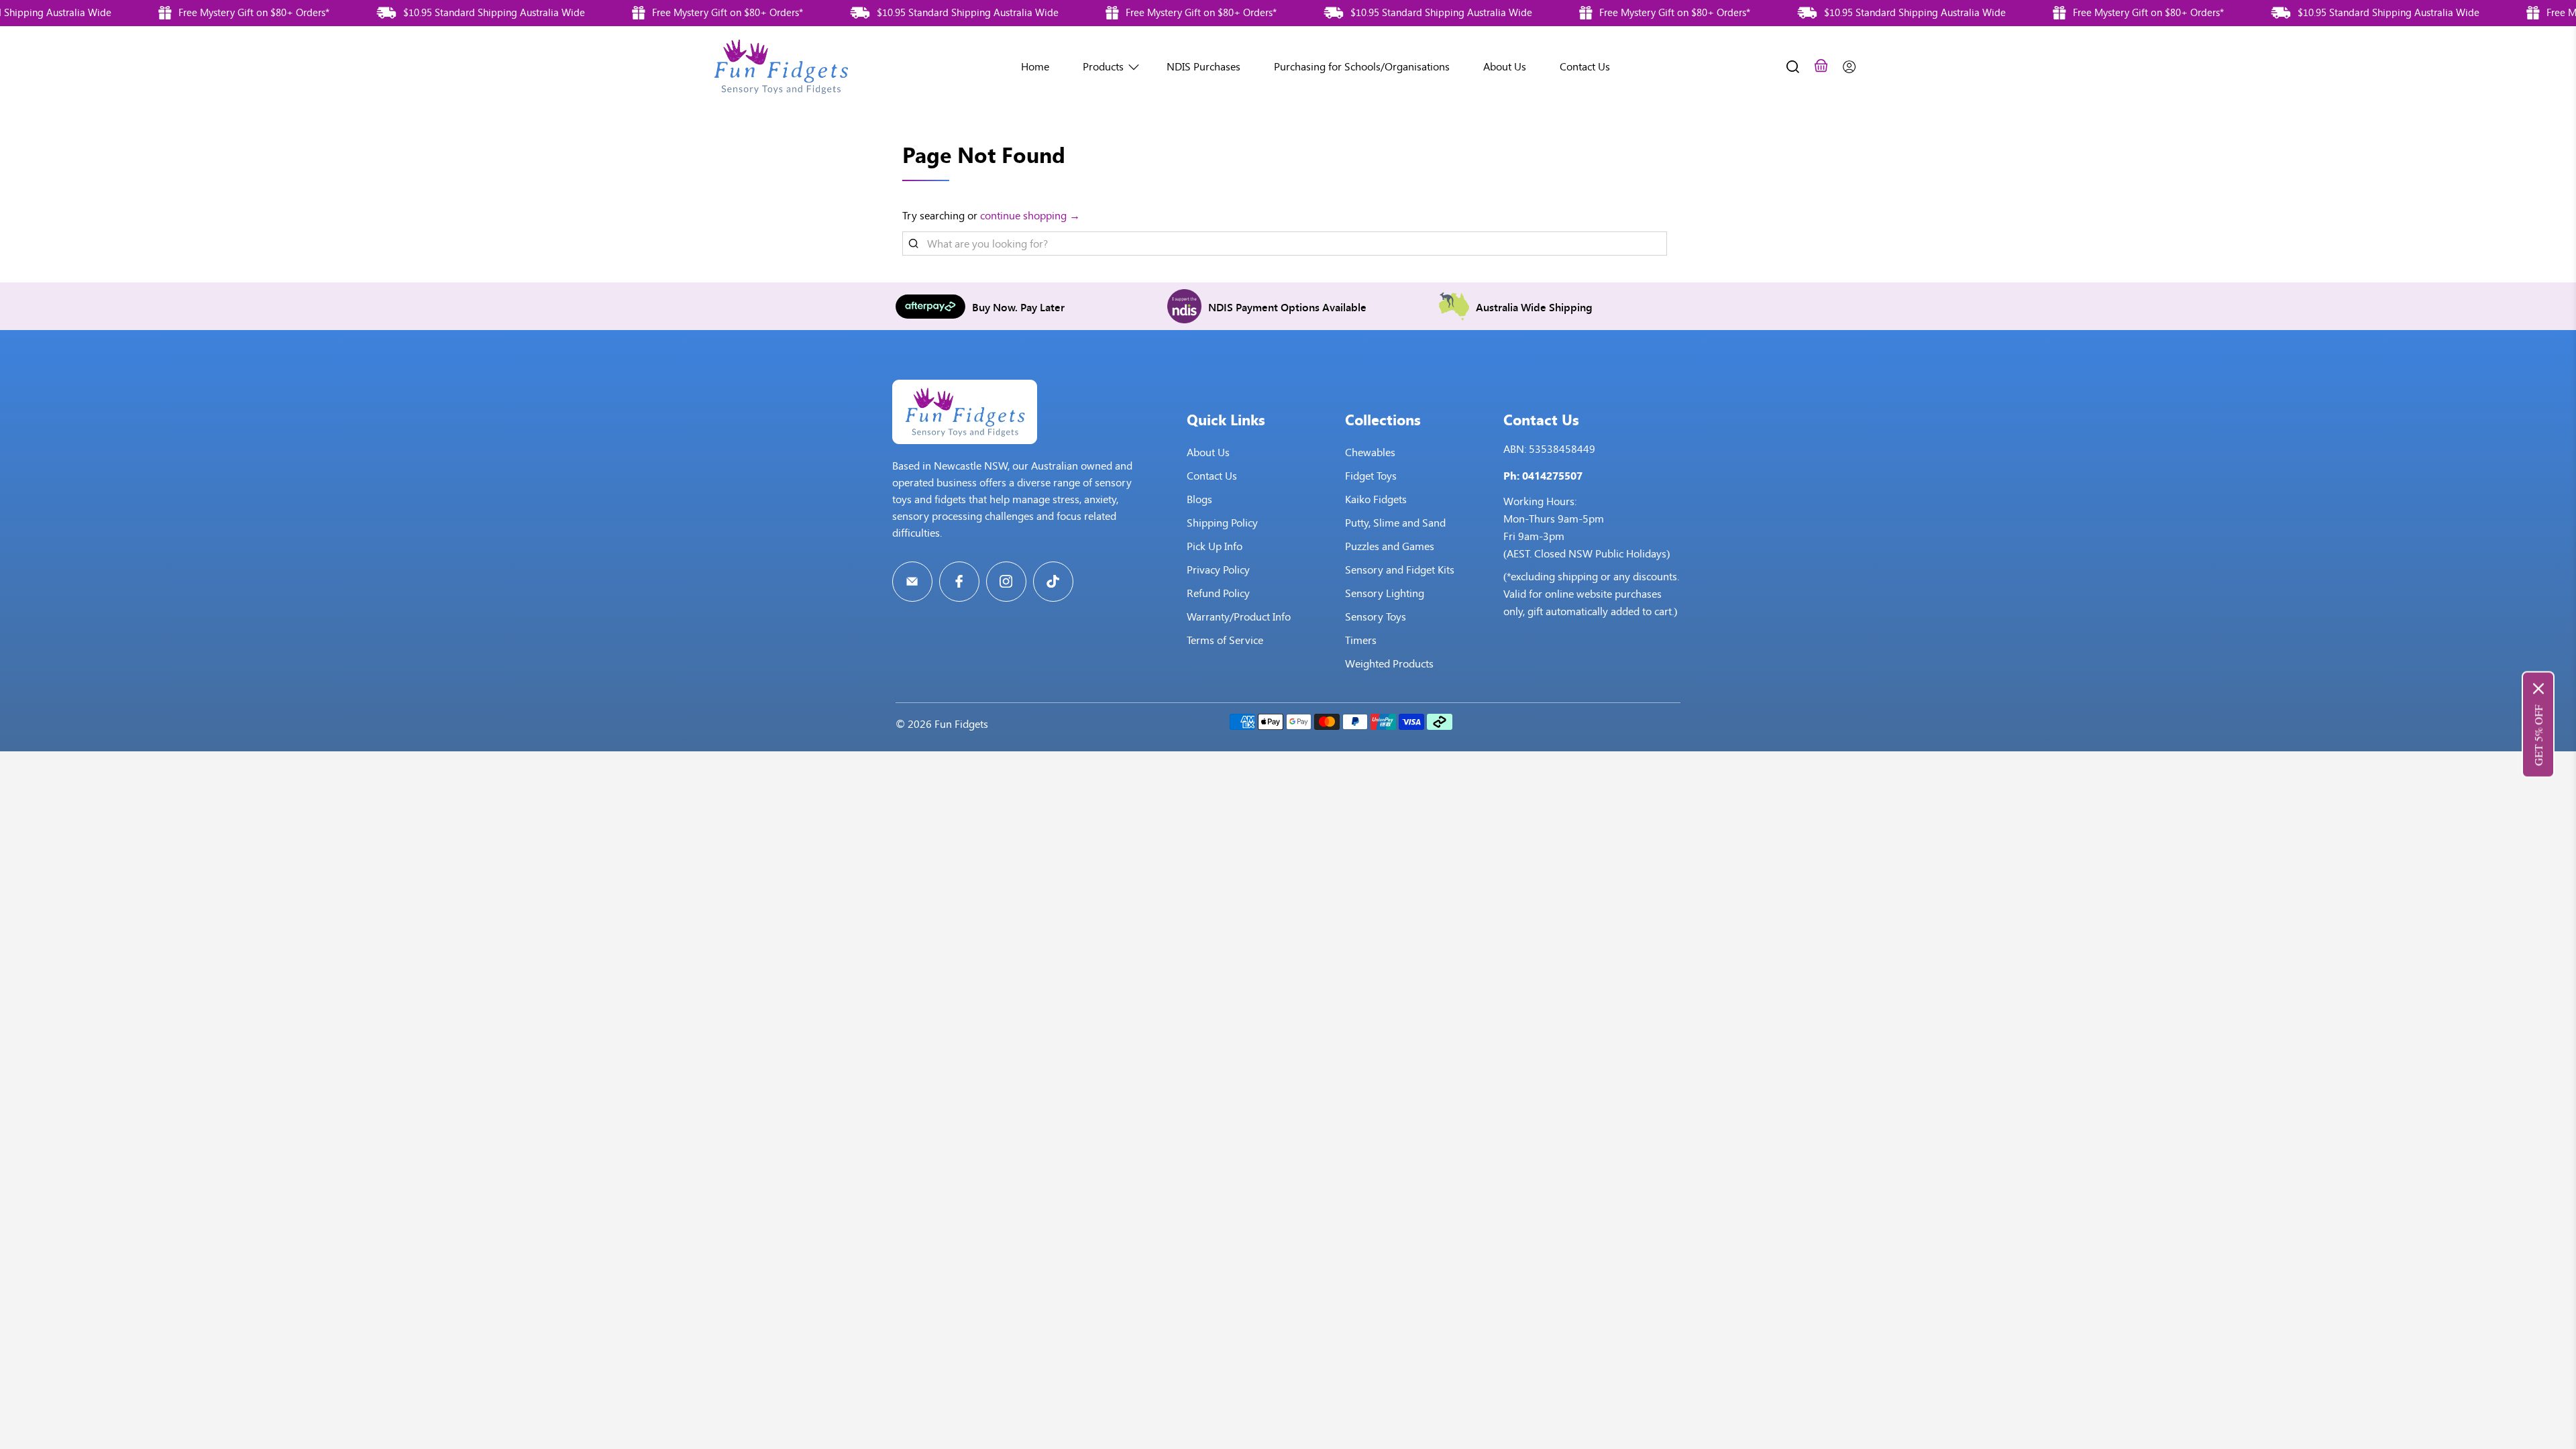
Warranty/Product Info (1239, 617)
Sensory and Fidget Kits (1400, 570)
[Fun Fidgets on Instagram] (1006, 582)
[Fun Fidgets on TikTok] (1053, 582)
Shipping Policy (1222, 523)
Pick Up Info (1215, 546)
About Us (1505, 67)
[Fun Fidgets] (781, 67)
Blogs (1199, 499)
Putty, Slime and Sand (1395, 523)
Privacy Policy (1218, 570)
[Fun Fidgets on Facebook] (959, 582)
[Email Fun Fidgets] (912, 582)
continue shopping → (1030, 216)
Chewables (1370, 452)
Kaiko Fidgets (1376, 499)
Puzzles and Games (1390, 546)
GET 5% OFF (2538, 736)
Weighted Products (1389, 664)
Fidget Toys (1371, 476)
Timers (1361, 640)
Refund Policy (1218, 593)
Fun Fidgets (961, 724)
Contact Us (1585, 67)
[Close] (2538, 689)
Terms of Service (1225, 640)
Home (1035, 67)
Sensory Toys (1376, 617)
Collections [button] (1383, 419)
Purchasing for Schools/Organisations (1362, 67)
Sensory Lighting (1385, 593)
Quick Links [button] (1226, 419)
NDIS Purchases (1203, 67)
